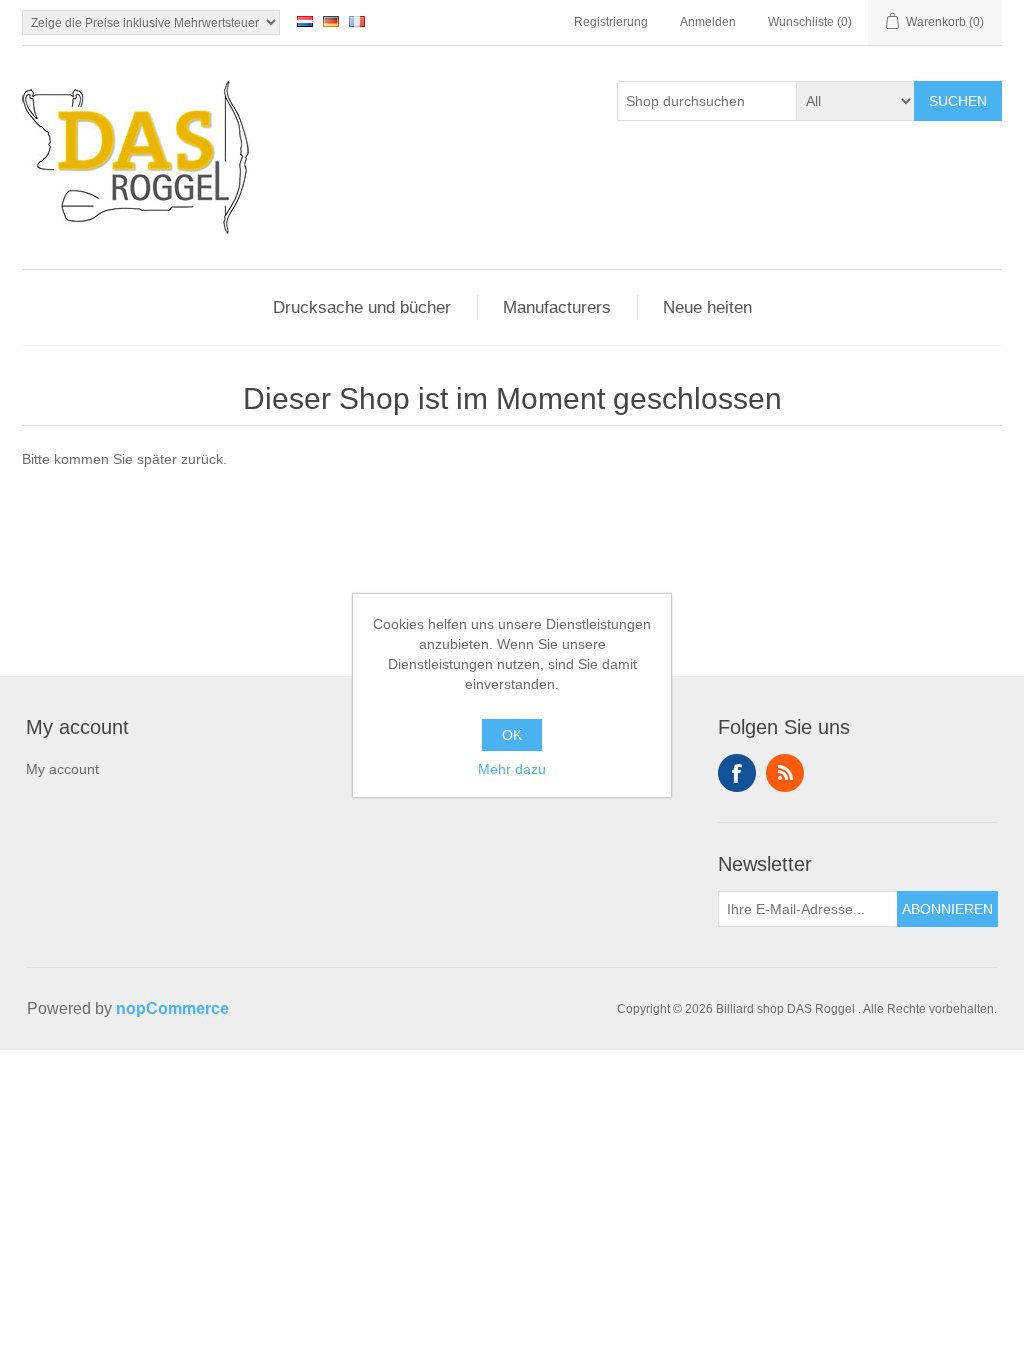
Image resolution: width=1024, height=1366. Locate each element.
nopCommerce (172, 1008)
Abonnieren (947, 909)
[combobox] (707, 101)
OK (512, 735)
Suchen (958, 101)
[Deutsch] (331, 21)
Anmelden (708, 22)
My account (62, 769)
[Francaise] (357, 21)
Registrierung (611, 22)
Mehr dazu (512, 769)
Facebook (737, 773)
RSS (785, 773)
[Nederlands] (305, 21)
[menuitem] (77, 776)
